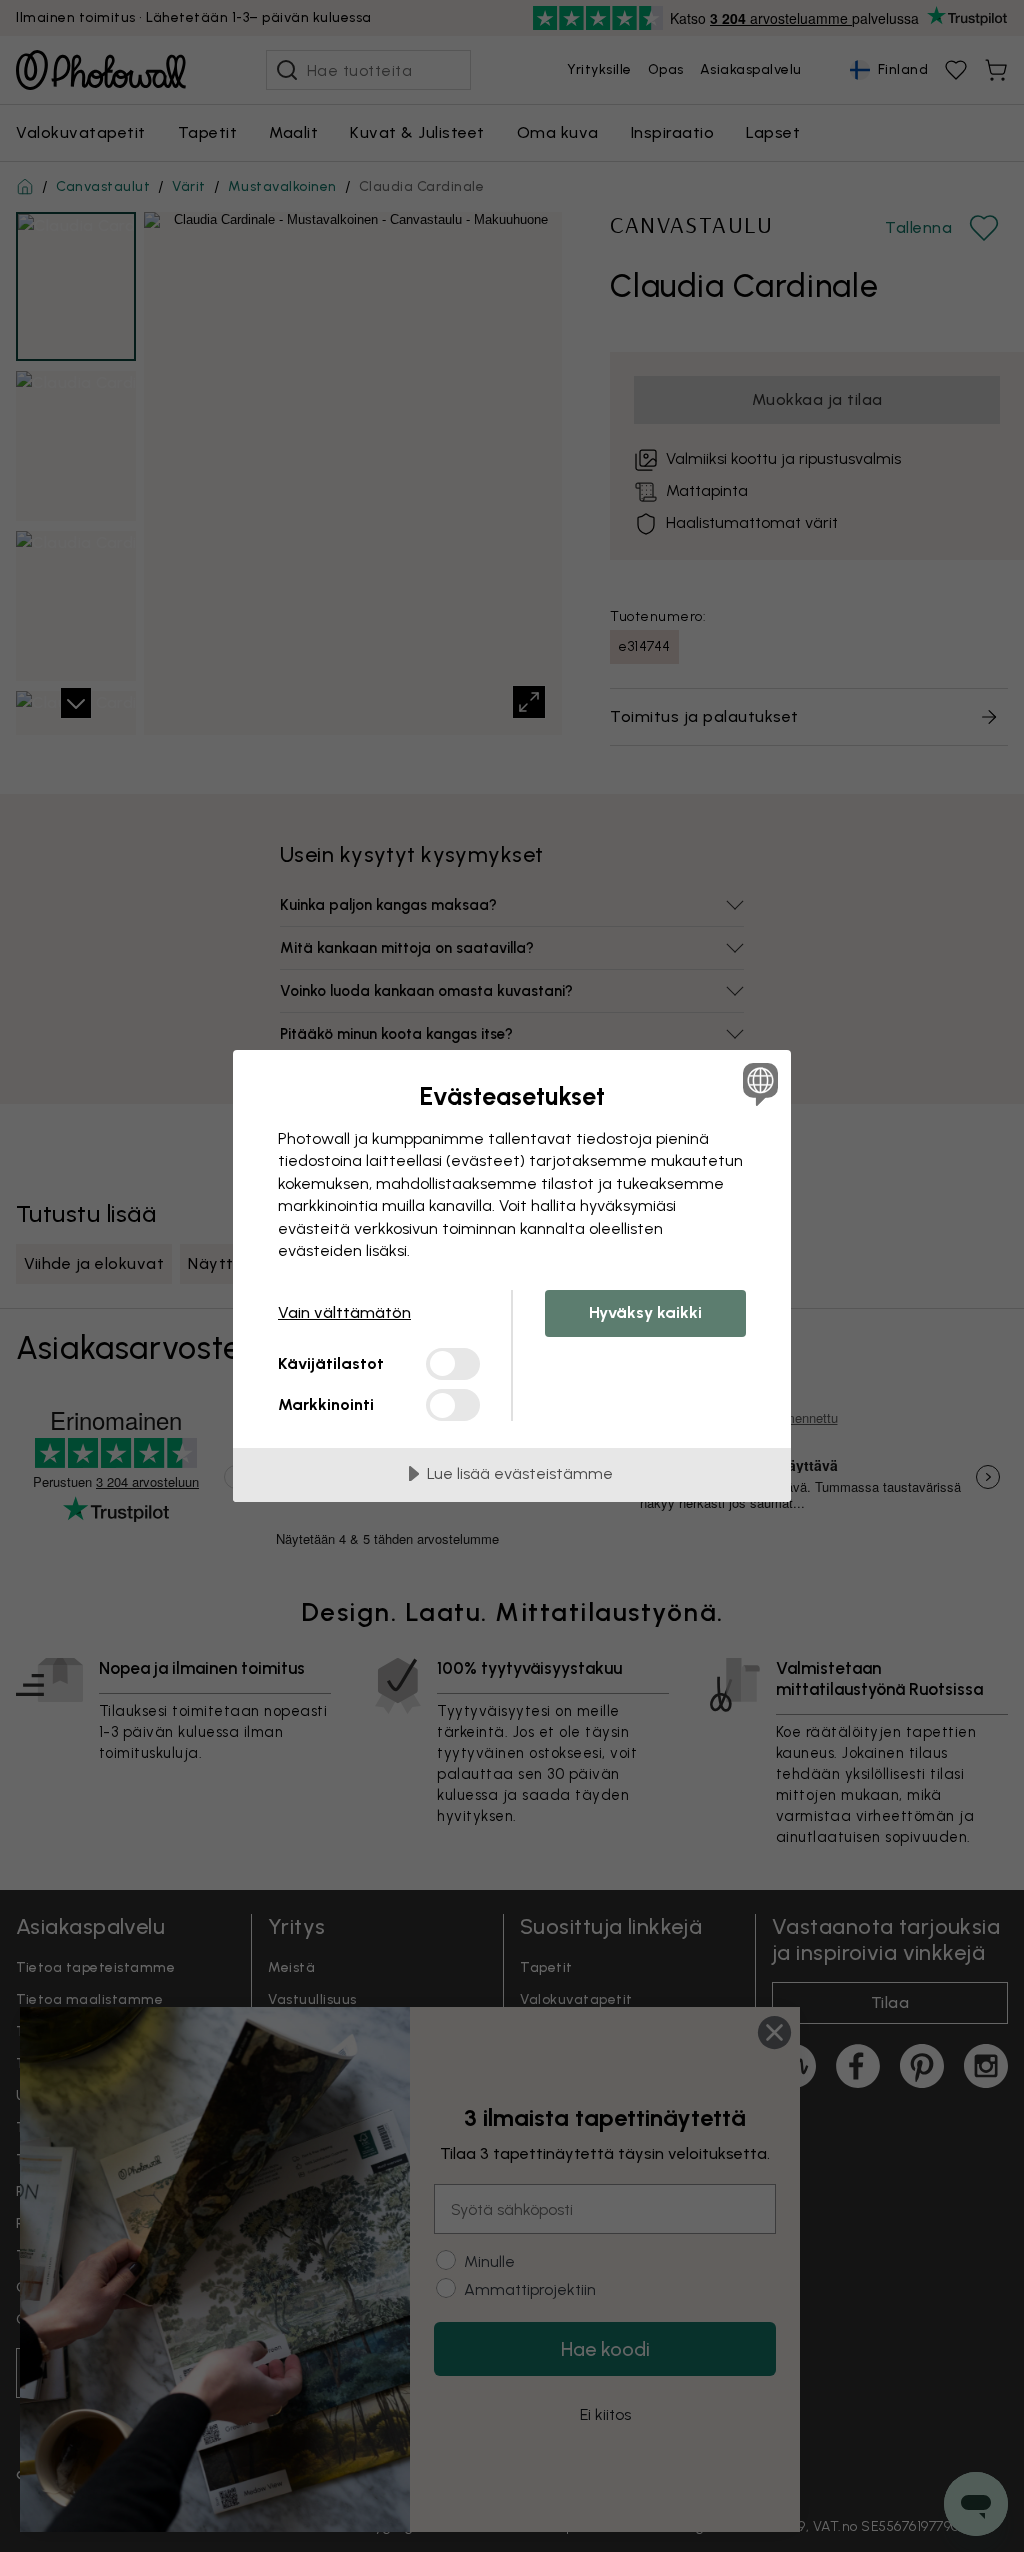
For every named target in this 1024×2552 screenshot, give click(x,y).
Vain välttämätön (344, 1312)
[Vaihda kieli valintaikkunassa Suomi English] (758, 1084)
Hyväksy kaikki (645, 1312)
